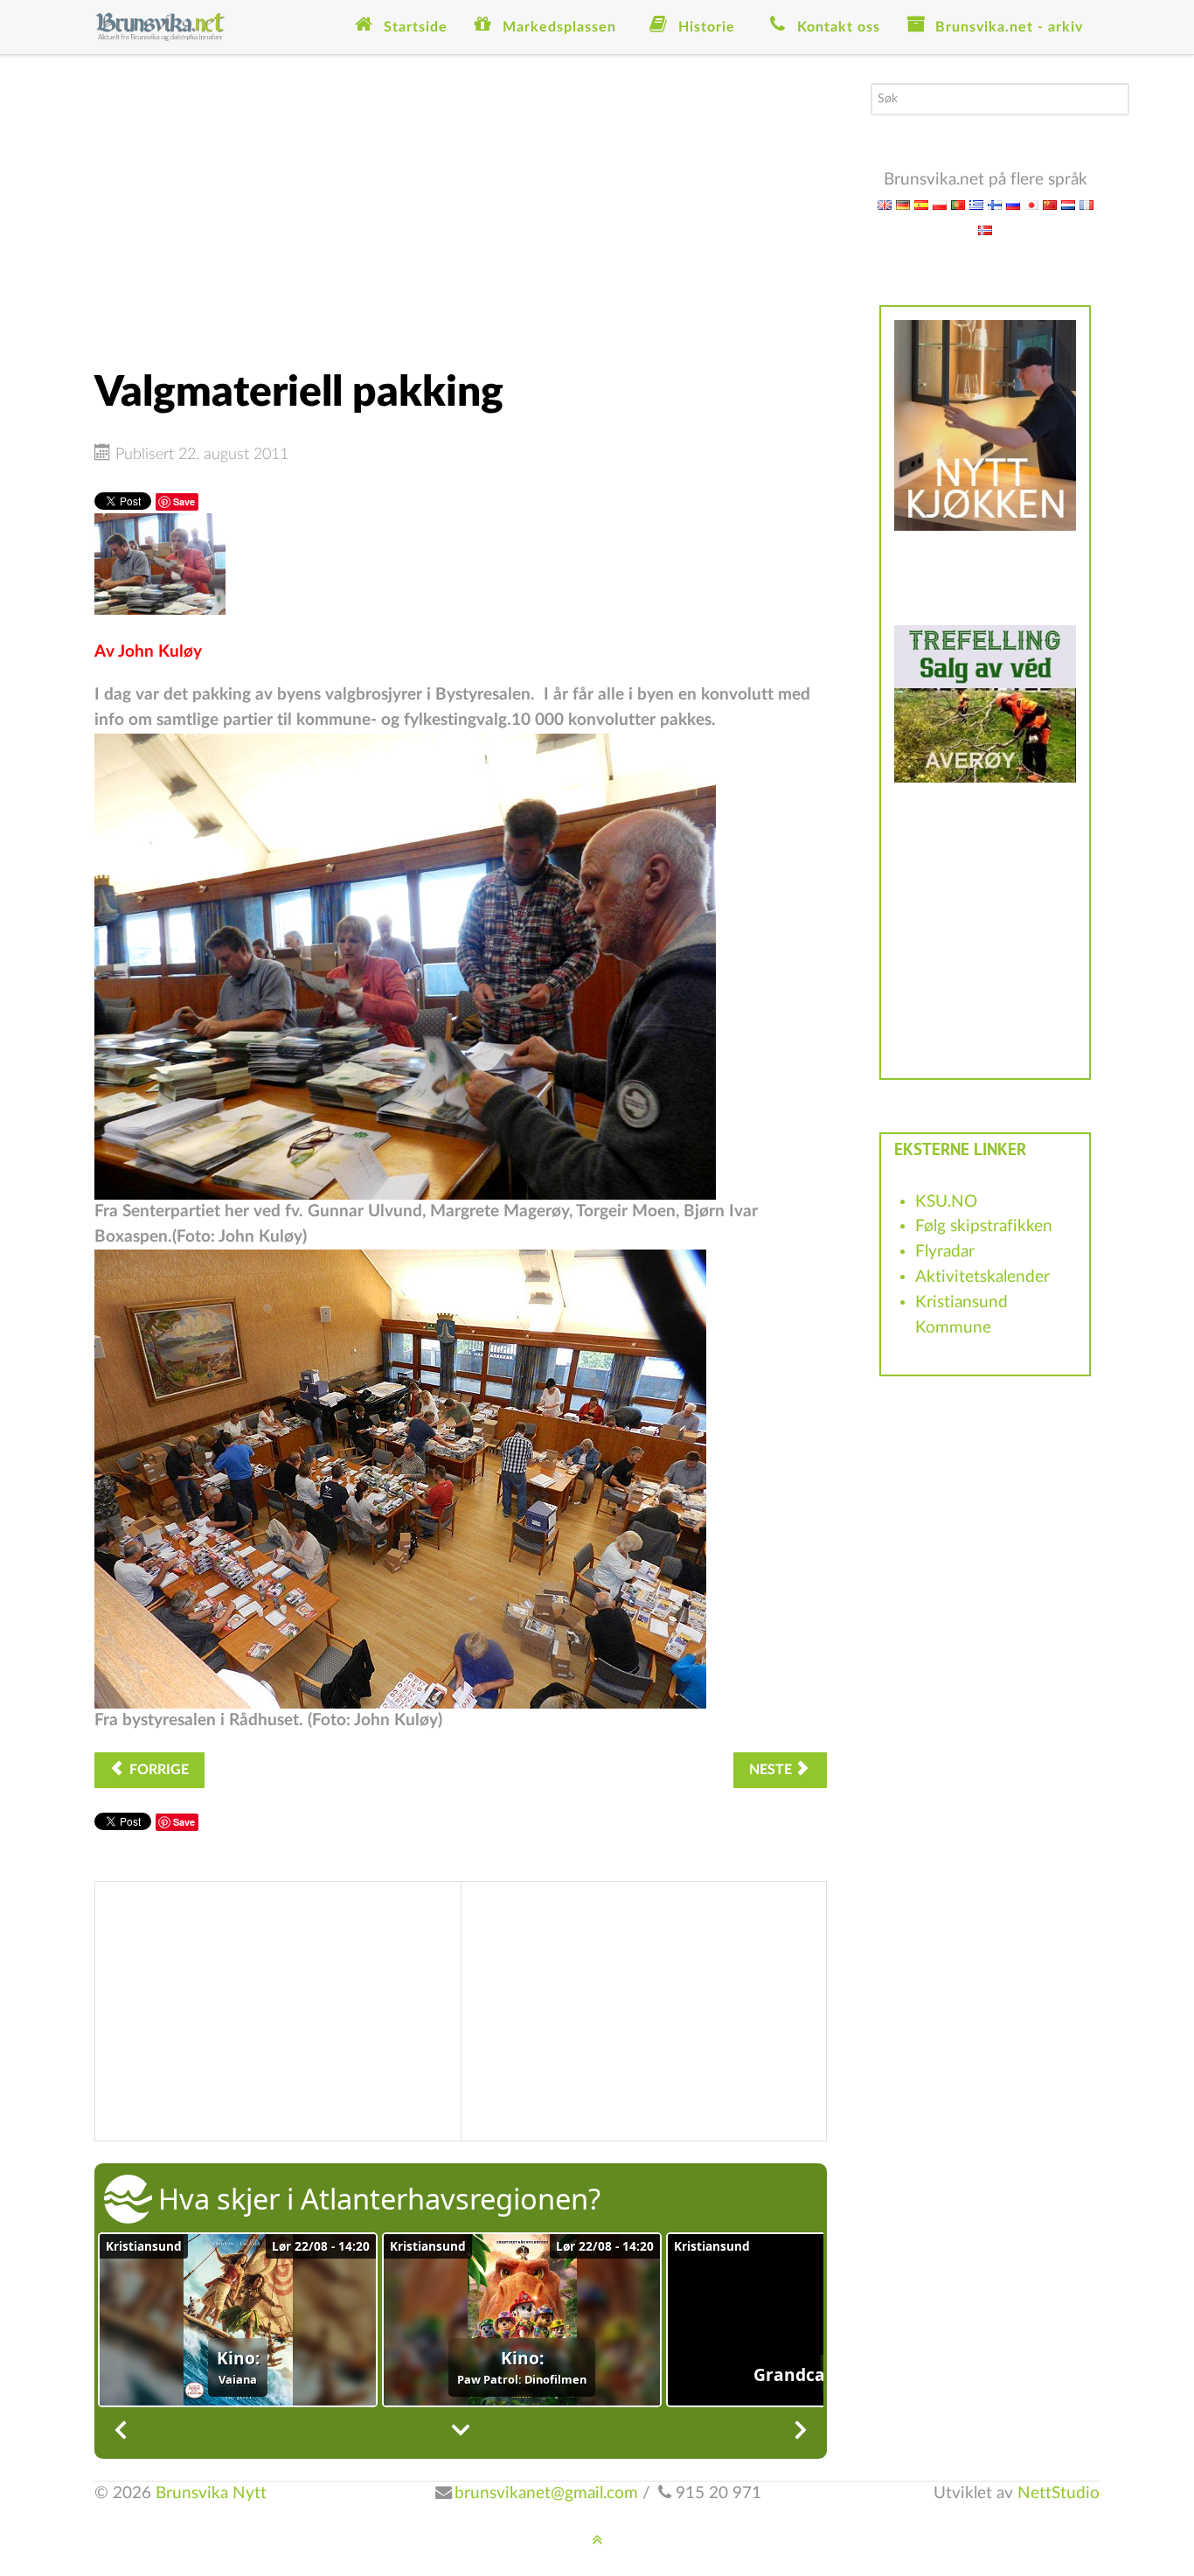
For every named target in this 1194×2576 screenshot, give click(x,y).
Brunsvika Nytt (211, 2493)
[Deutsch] (903, 204)
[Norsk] (985, 230)
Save (184, 501)
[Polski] (940, 204)
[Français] (1086, 204)
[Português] (958, 204)
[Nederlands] (1068, 204)
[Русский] (1013, 204)
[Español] (921, 204)
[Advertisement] (461, 205)
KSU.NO (946, 1202)
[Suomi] (995, 204)
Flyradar (945, 1252)
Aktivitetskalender (982, 1277)
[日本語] (1031, 204)
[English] (885, 204)
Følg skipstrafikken (984, 1226)
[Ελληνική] (976, 204)
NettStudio (1059, 2493)
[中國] (1050, 204)
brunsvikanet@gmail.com (546, 2493)
